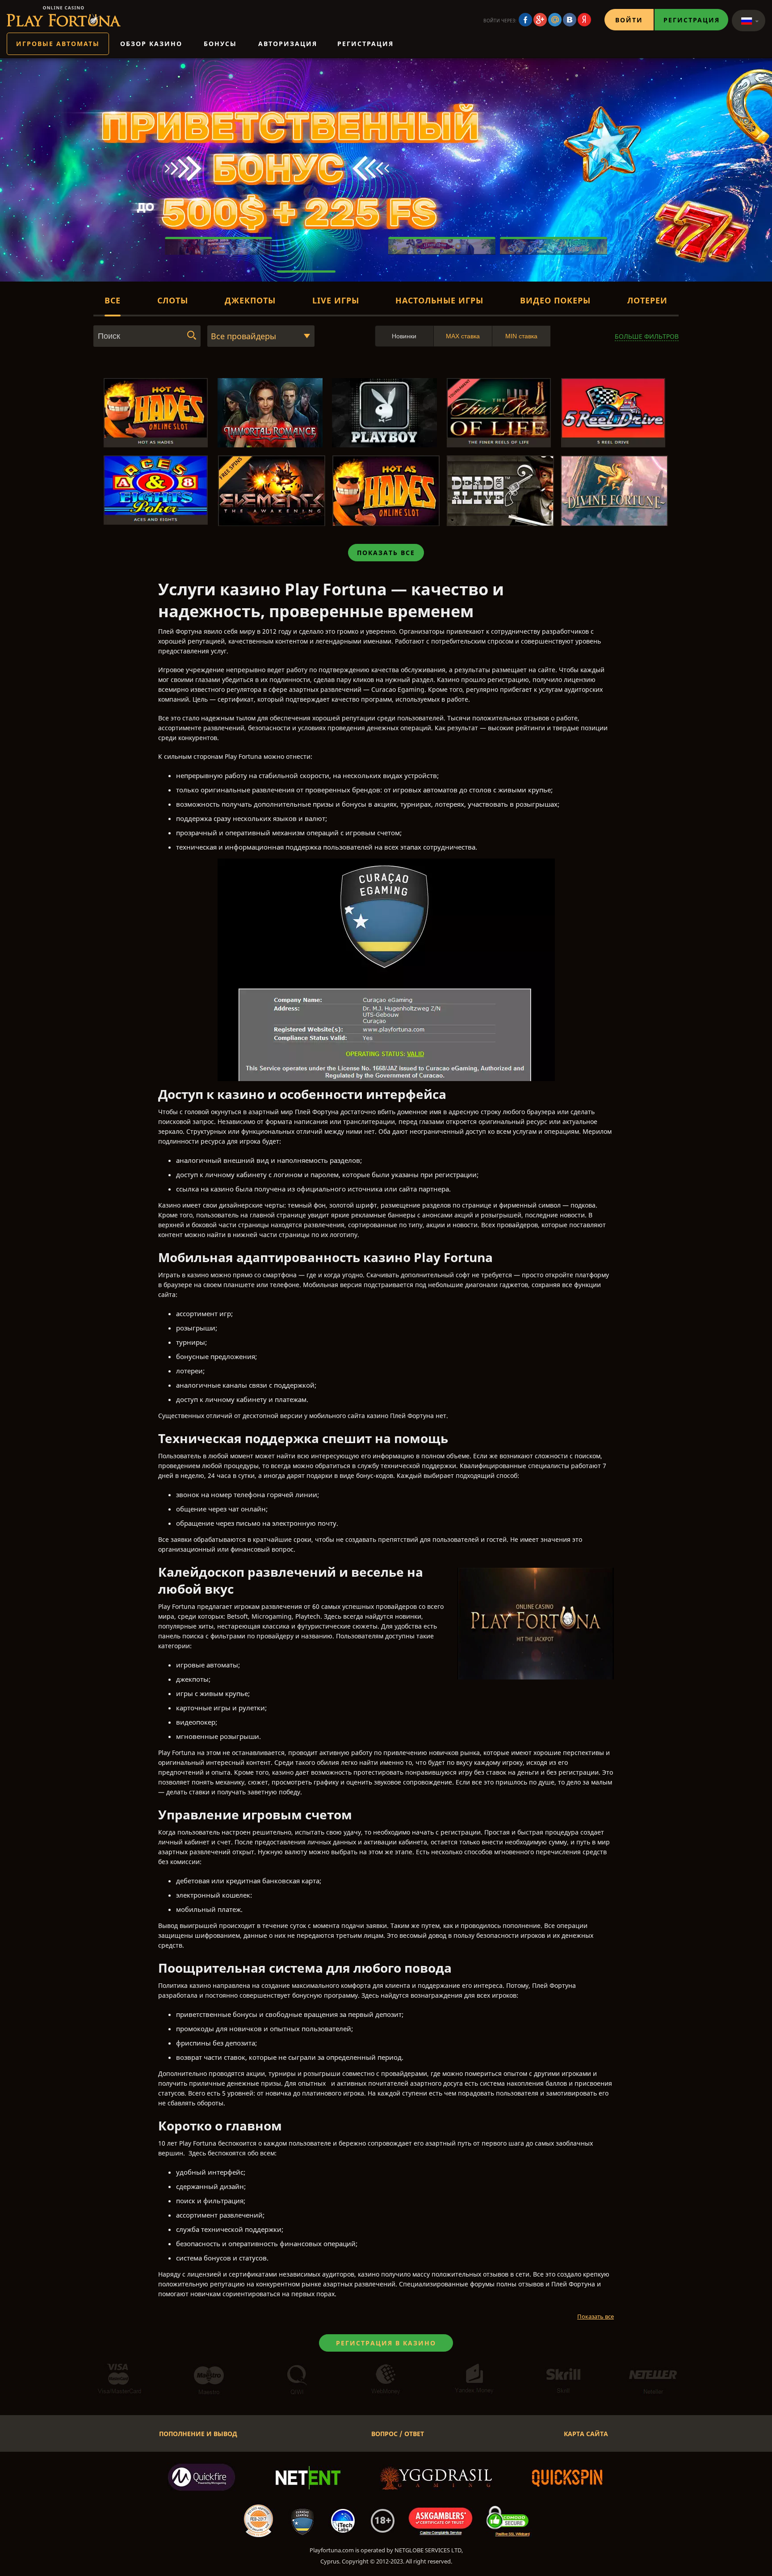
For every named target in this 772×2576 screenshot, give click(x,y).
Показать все (386, 553)
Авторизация (288, 44)
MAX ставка (463, 336)
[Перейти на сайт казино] (64, 16)
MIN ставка (521, 336)
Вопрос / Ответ (398, 2434)
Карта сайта (586, 2434)
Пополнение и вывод (198, 2434)
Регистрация (692, 20)
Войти (629, 20)
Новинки (404, 336)
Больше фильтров (647, 336)
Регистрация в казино (386, 2343)
